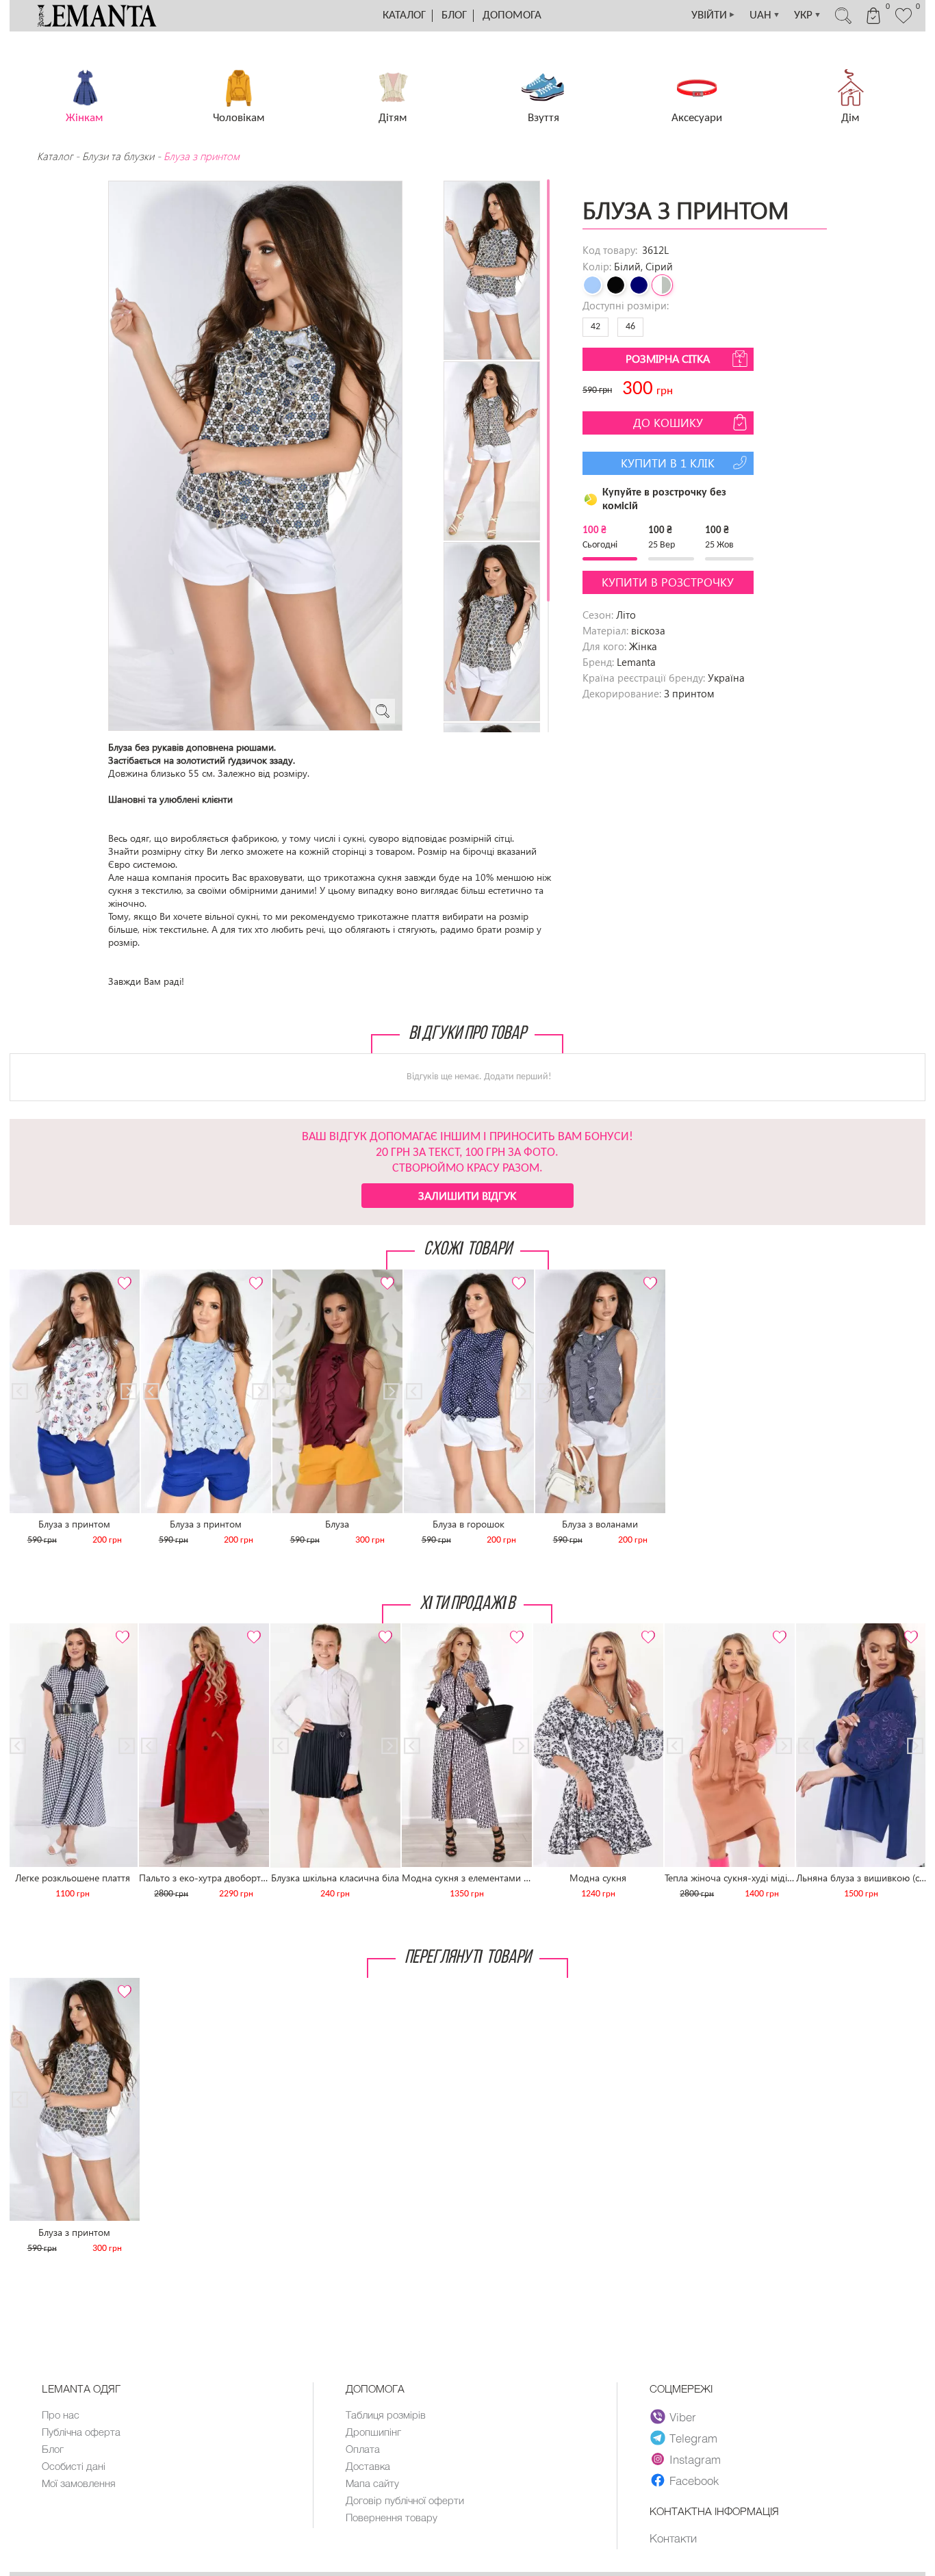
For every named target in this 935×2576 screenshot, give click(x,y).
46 (630, 327)
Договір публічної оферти (405, 2500)
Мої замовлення (79, 2483)
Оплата (363, 2449)
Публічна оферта (81, 2432)
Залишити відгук (467, 1195)
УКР (808, 15)
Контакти (673, 2538)
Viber (683, 2417)
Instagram (695, 2459)
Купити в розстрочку (668, 582)
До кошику (668, 423)
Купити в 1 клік (668, 463)
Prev (27, 1275)
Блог (454, 15)
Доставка (368, 2466)
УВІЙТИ (714, 15)
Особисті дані (74, 2466)
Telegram (693, 2438)
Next (122, 1275)
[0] (904, 22)
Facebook (694, 2480)
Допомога (512, 15)
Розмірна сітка (668, 358)
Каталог (404, 15)
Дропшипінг (373, 2432)
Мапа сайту (372, 2483)
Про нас (61, 2414)
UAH (765, 15)
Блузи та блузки (118, 156)
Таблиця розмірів (386, 2414)
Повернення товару (392, 2517)
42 (595, 327)
